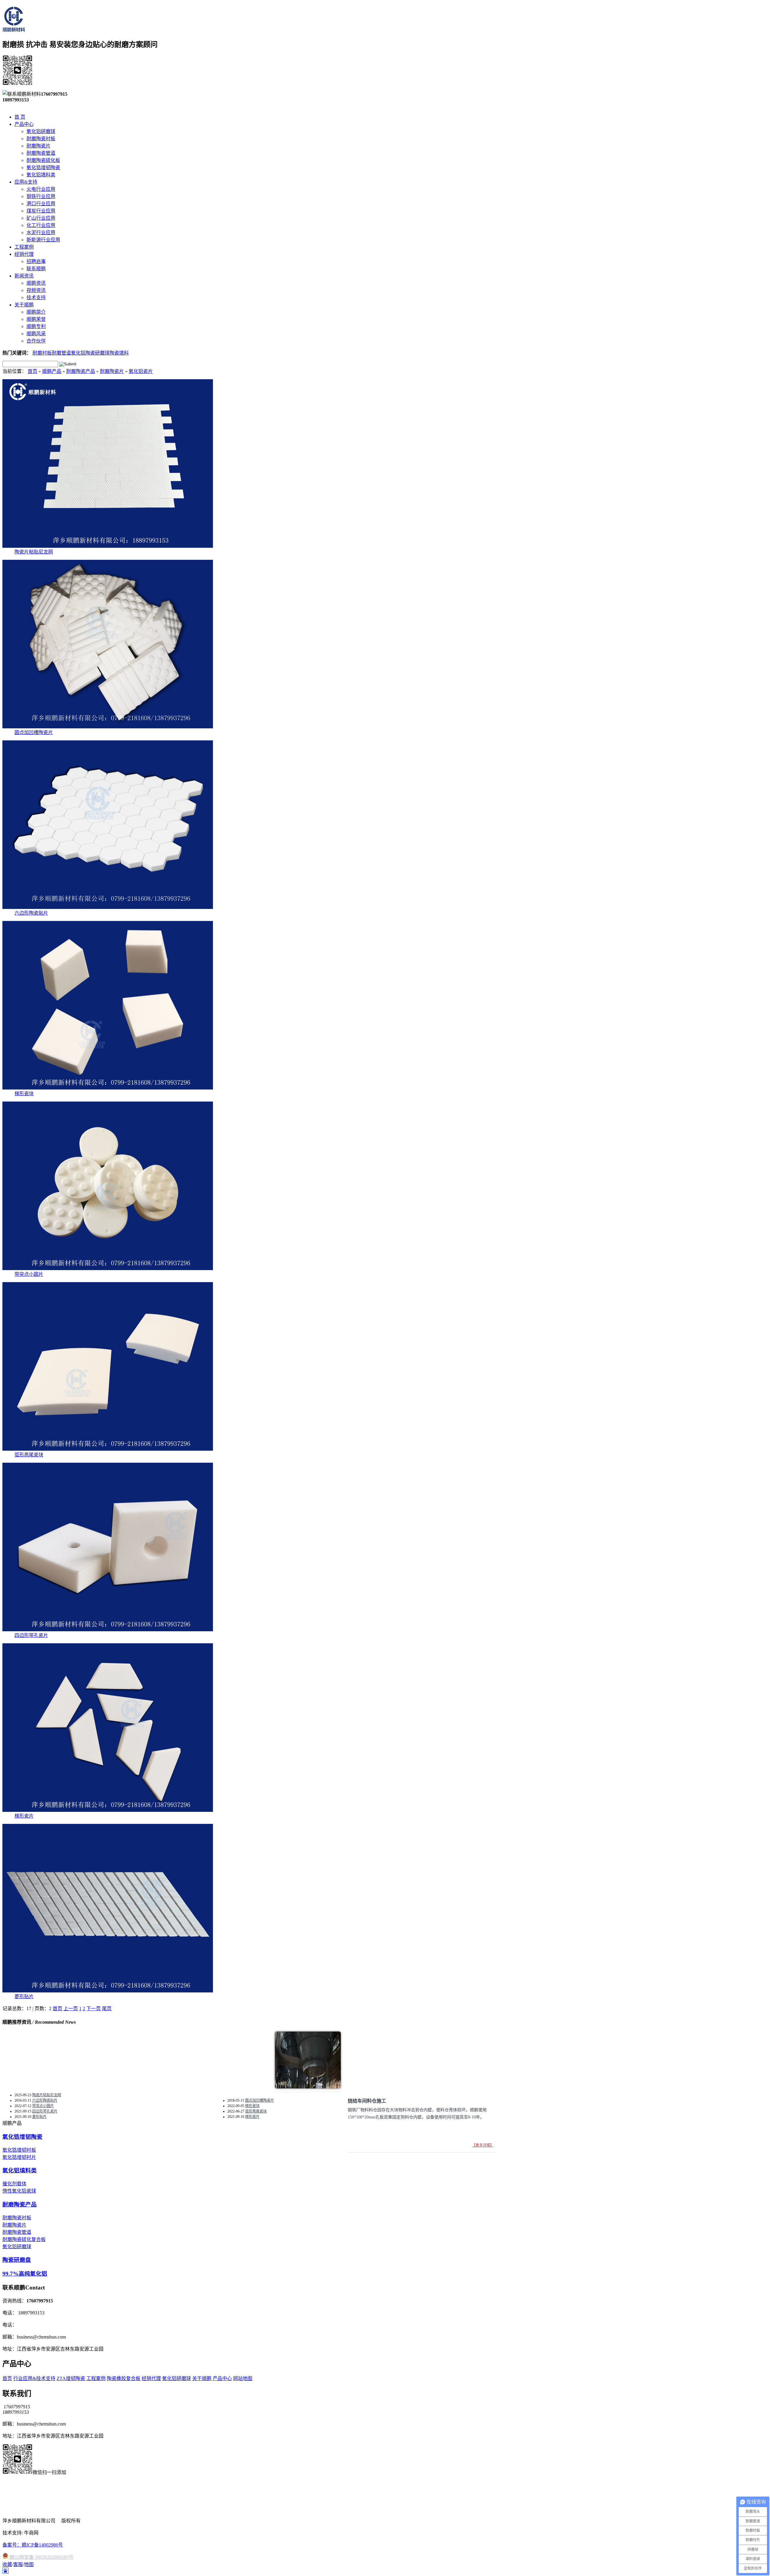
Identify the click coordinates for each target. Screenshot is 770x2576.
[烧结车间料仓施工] (308, 2087)
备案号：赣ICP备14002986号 (33, 2545)
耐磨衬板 (42, 353)
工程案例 (96, 2378)
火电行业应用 (41, 189)
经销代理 (151, 2378)
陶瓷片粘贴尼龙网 (34, 552)
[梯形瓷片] (108, 1810)
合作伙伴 (36, 341)
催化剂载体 (14, 2184)
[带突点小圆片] (108, 1268)
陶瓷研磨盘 (17, 2260)
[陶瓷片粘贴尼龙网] (108, 546)
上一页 (71, 2009)
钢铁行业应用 (41, 196)
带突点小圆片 (29, 1274)
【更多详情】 (483, 2145)
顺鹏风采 (36, 334)
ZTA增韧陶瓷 (71, 2378)
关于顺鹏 (202, 2378)
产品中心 (222, 2378)
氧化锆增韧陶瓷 (43, 167)
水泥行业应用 (41, 232)
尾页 (107, 2009)
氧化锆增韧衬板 (19, 2150)
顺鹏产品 (52, 371)
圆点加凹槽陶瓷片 (34, 732)
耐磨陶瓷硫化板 (43, 160)
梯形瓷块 (24, 1094)
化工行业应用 (41, 225)
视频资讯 (36, 290)
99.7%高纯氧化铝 (25, 2274)
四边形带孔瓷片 (31, 1635)
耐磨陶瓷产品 (81, 371)
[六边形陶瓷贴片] (108, 907)
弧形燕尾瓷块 (29, 1455)
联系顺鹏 (36, 269)
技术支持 (36, 298)
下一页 (94, 2009)
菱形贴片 (24, 1996)
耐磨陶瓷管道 (41, 153)
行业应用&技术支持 (34, 2378)
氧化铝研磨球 (41, 131)
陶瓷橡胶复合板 (124, 2378)
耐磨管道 (61, 353)
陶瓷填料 (119, 353)
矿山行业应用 (41, 218)
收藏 (7, 2564)
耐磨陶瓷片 (38, 146)
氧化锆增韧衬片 (19, 2157)
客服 (18, 2564)
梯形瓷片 (24, 1816)
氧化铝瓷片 (141, 371)
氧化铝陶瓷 (83, 353)
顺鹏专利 (36, 326)
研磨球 (102, 353)
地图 (29, 2564)
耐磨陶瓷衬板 (41, 139)
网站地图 (243, 2378)
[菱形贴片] (108, 1991)
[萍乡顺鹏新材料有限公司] (14, 29)
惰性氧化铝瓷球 (19, 2191)
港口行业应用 (41, 204)
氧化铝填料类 (41, 175)
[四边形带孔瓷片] (108, 1630)
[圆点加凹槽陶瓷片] (108, 727)
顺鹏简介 (36, 312)
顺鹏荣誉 (36, 319)
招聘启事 (36, 261)
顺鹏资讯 (36, 283)
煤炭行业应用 (41, 211)
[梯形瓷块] (108, 1088)
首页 (32, 371)
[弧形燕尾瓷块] (108, 1449)
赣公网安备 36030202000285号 (41, 2557)
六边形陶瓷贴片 (31, 913)
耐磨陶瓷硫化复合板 (24, 2239)
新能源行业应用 (43, 240)
